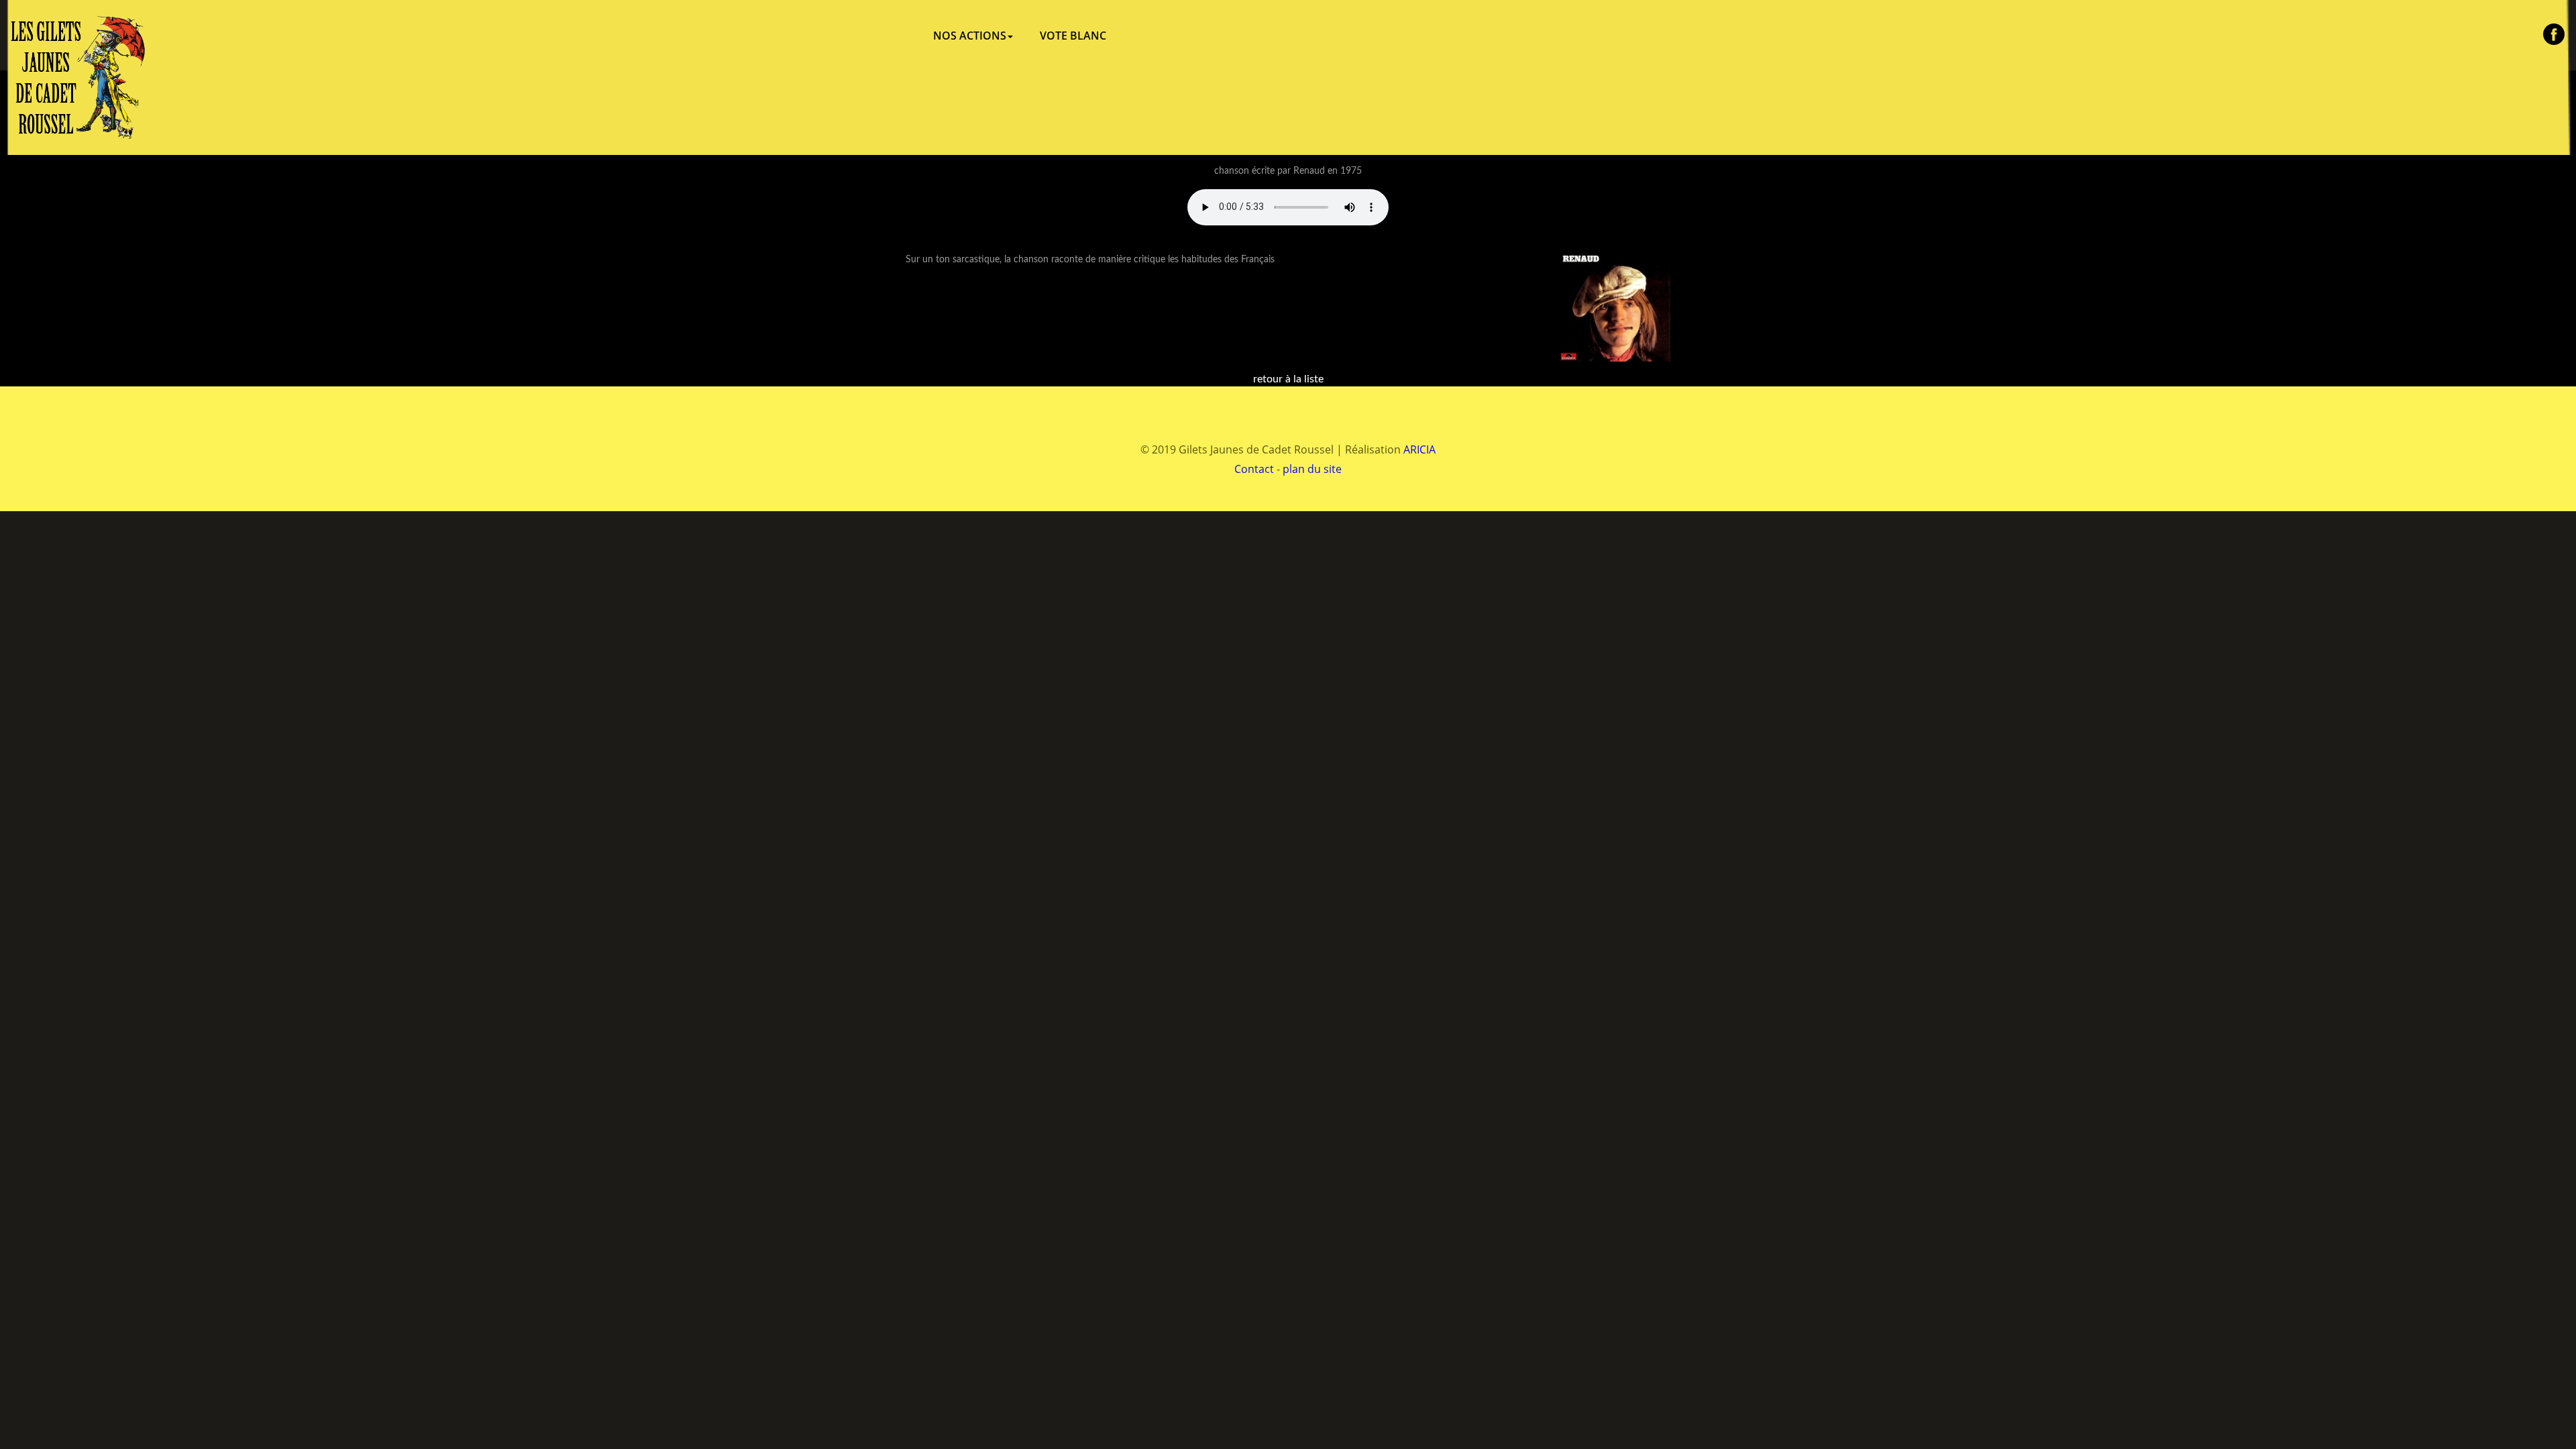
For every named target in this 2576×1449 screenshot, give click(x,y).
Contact (1254, 469)
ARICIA (1419, 449)
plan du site (1312, 469)
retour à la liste (1288, 379)
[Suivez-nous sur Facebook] (2554, 34)
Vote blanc (1073, 36)
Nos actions (970, 36)
